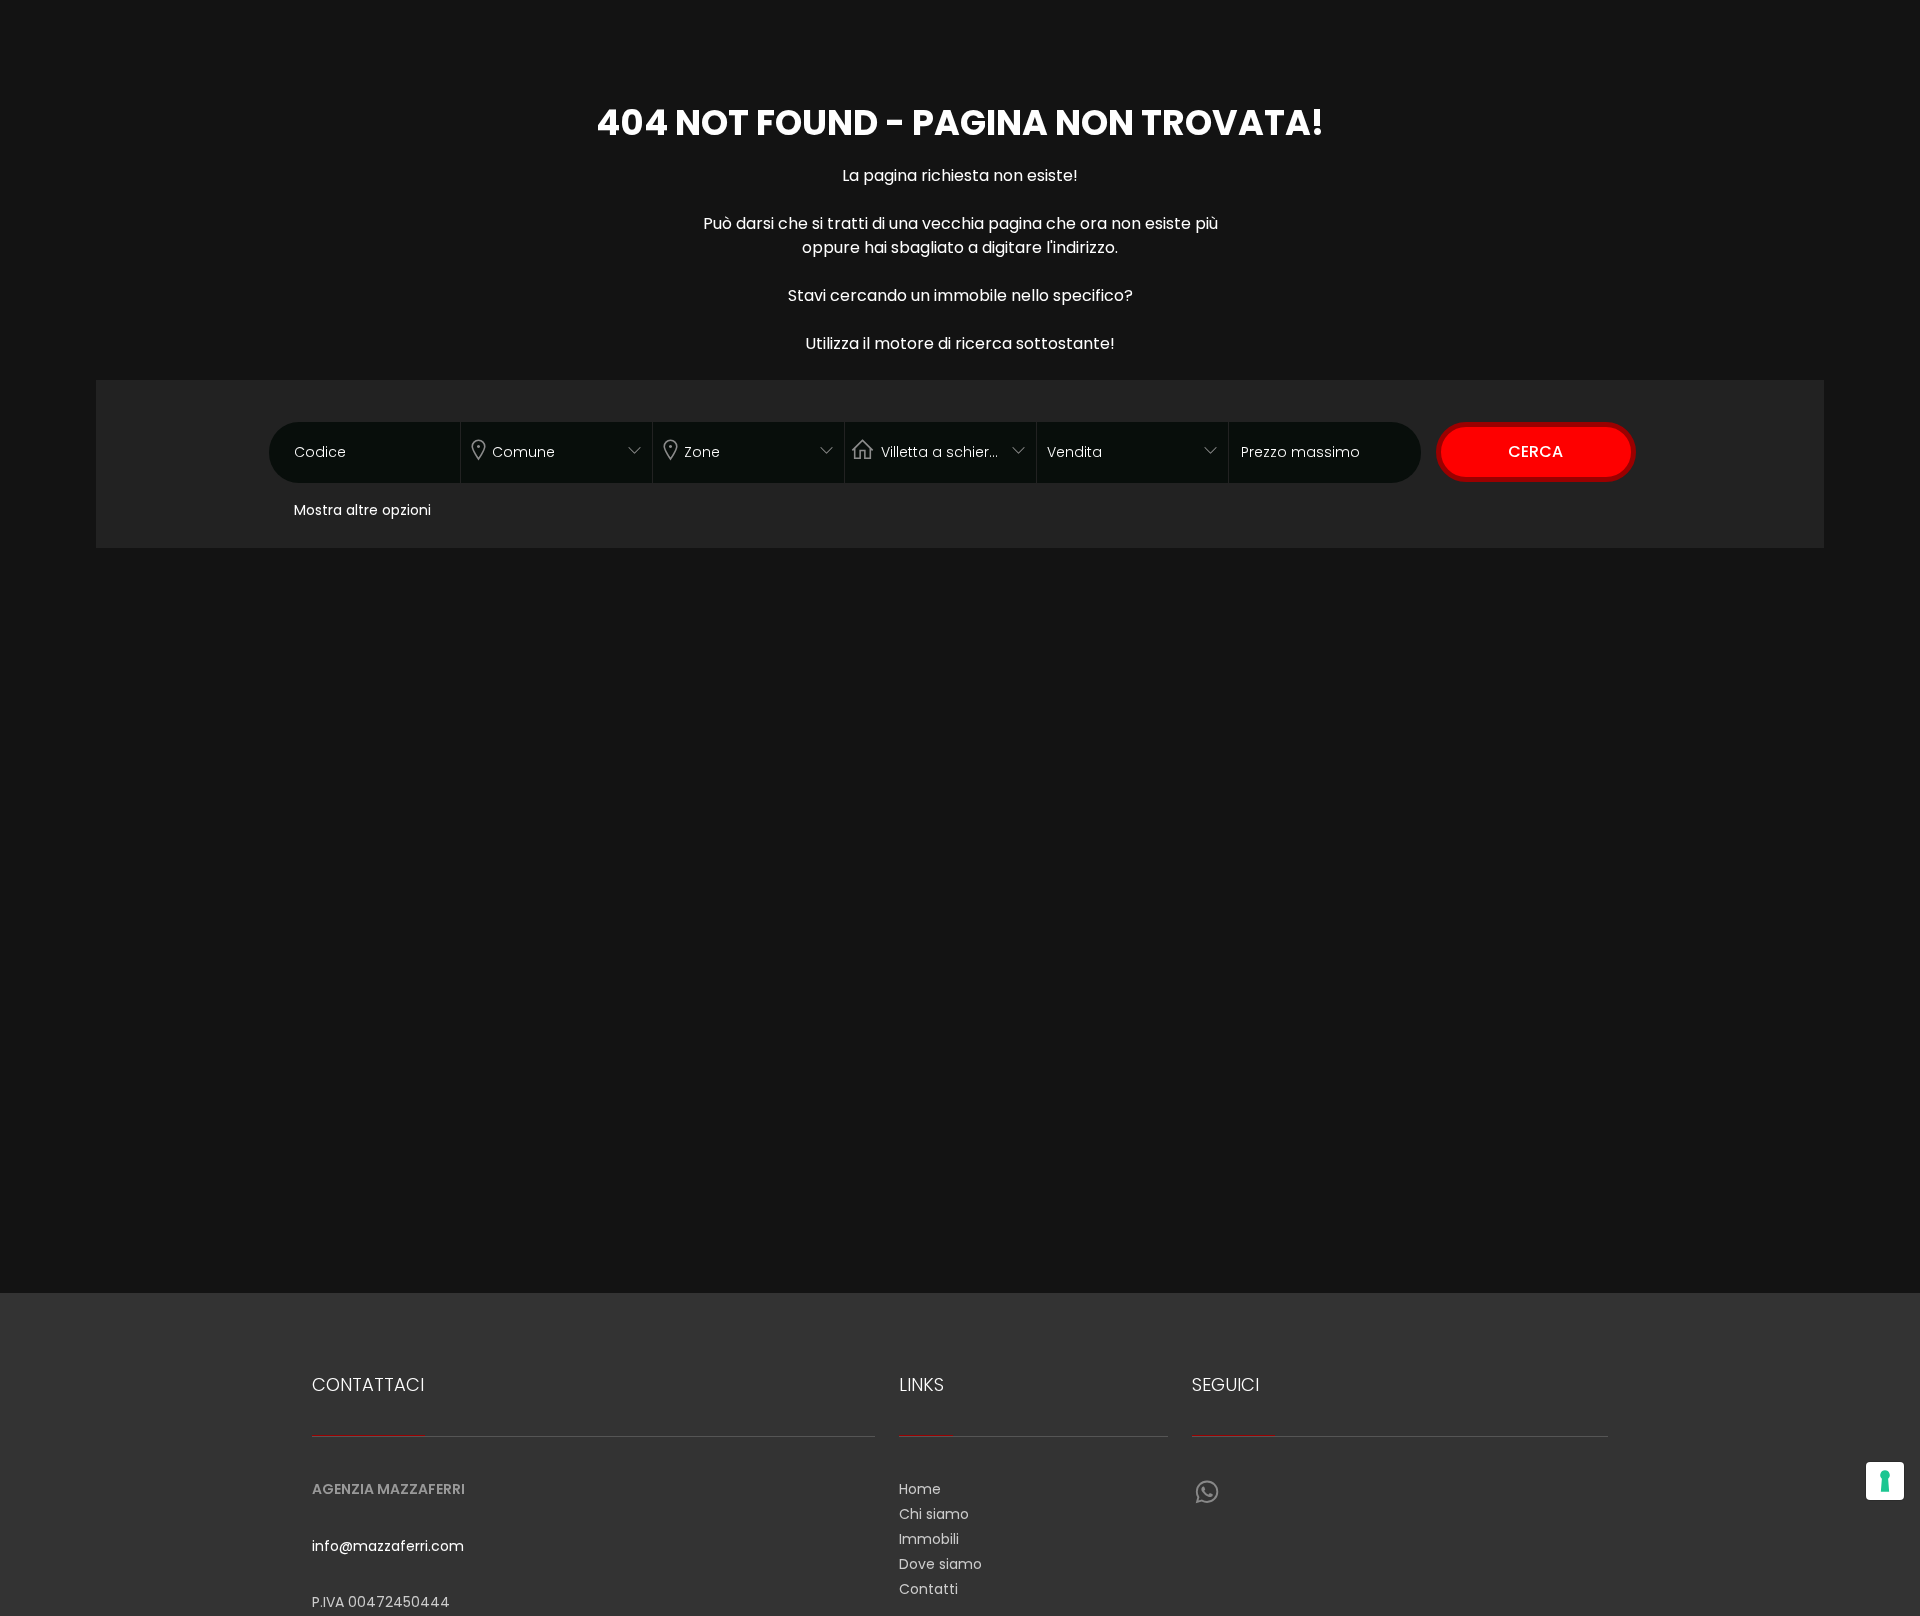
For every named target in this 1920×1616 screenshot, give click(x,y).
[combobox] (556, 452)
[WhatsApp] (1207, 1493)
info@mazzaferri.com (388, 1546)
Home (920, 1489)
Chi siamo (934, 1514)
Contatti (928, 1589)
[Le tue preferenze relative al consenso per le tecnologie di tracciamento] (1885, 1481)
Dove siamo (940, 1564)
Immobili (929, 1539)
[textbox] (538, 448)
